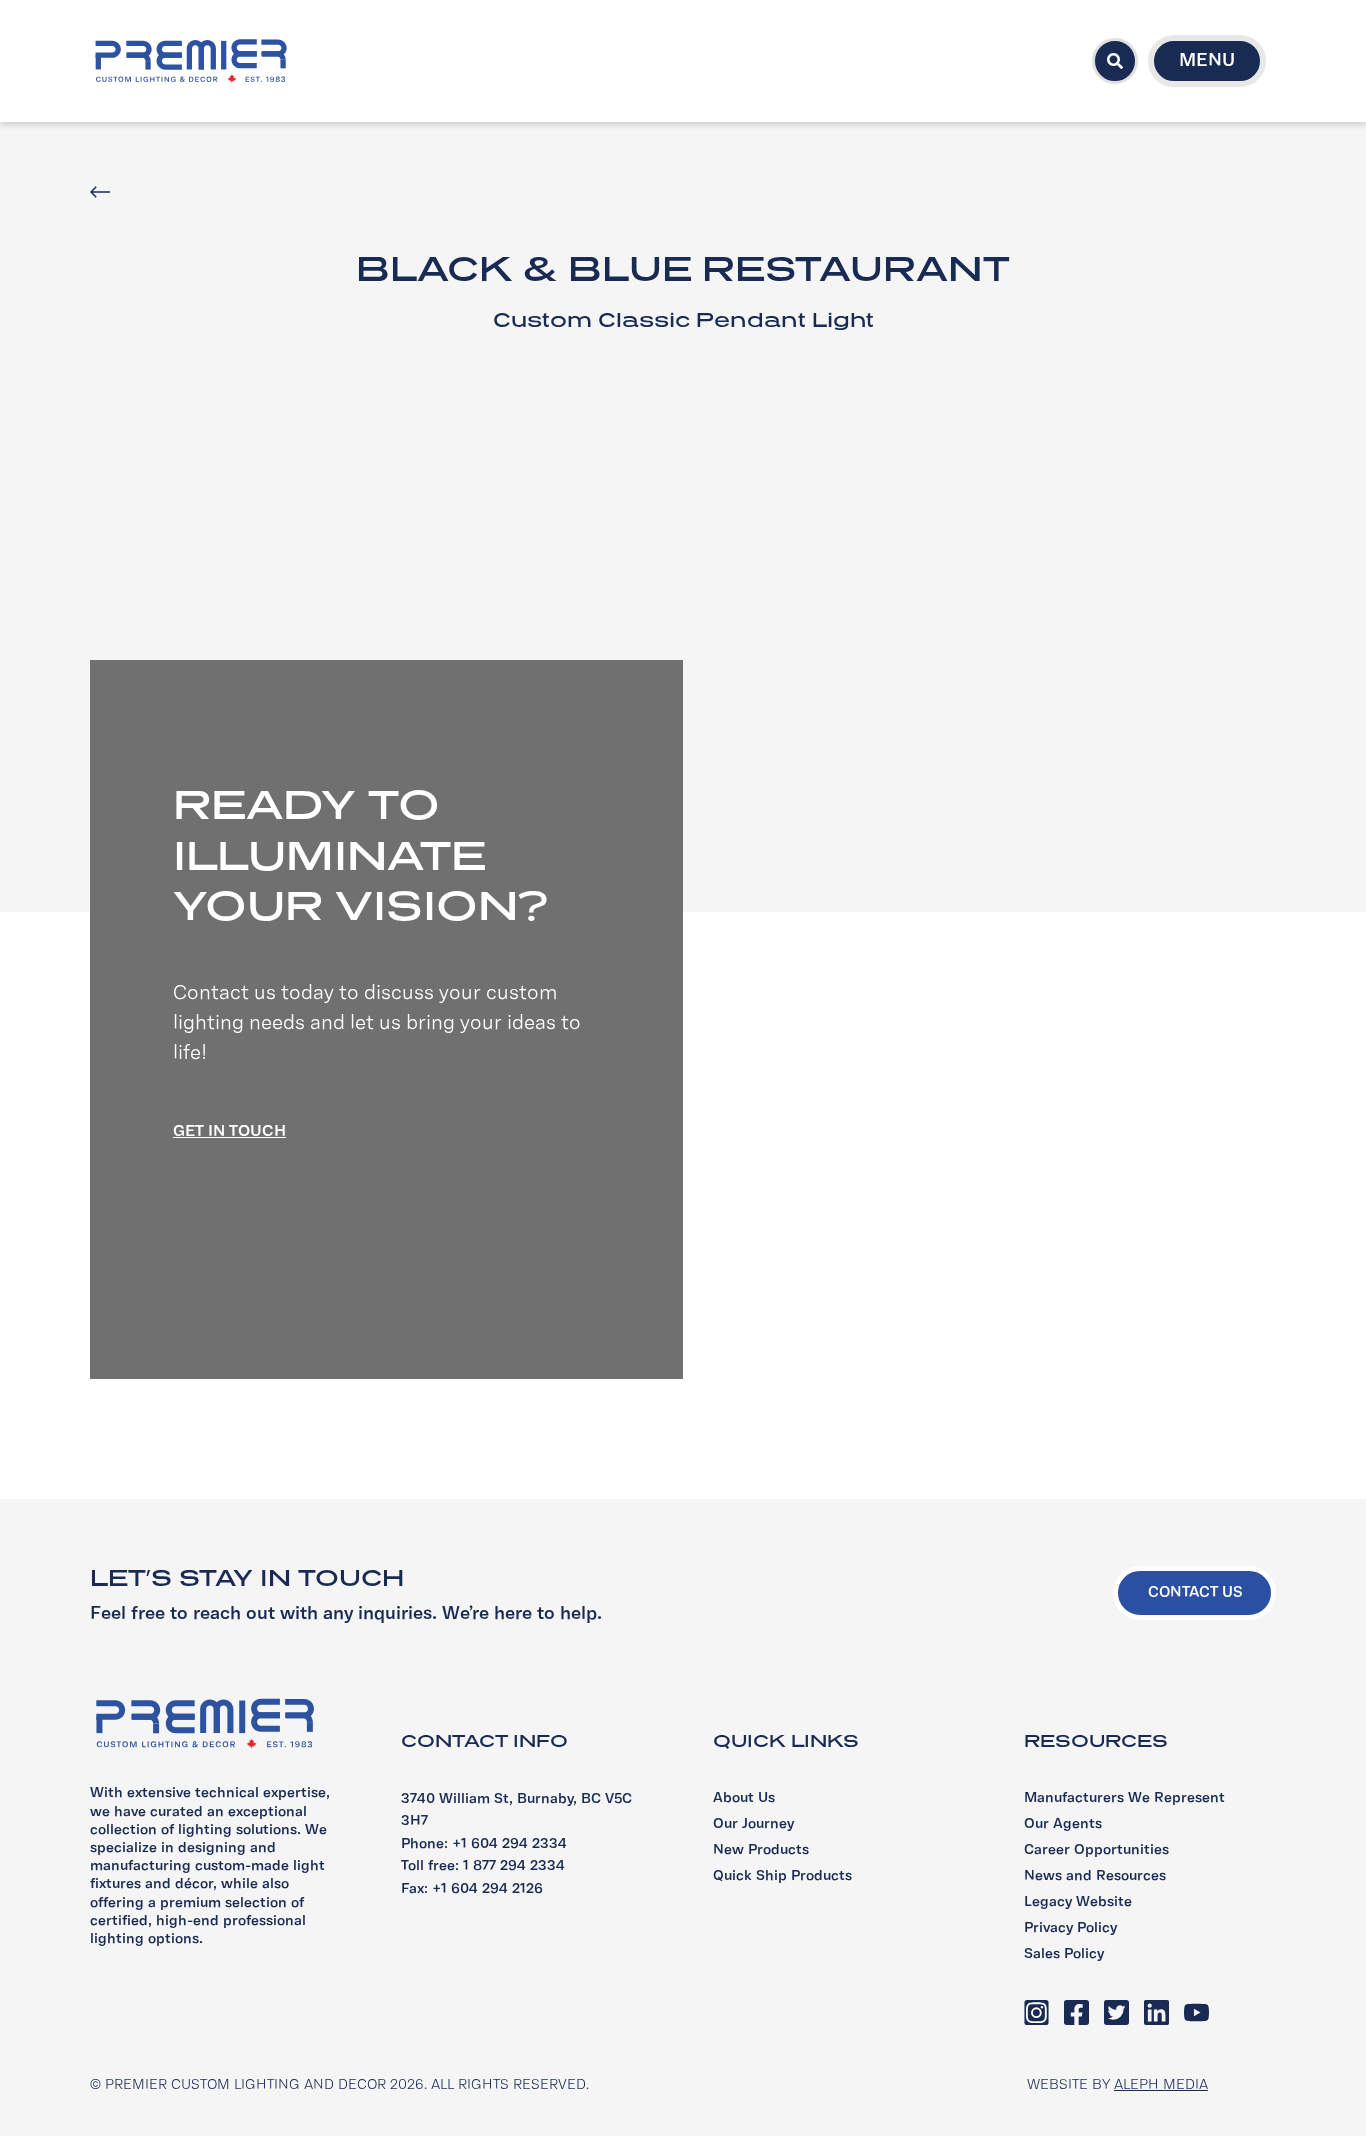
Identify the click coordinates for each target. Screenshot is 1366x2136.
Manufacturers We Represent (1124, 1798)
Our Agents (1063, 1824)
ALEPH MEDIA (1161, 2085)
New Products (761, 1850)
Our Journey (753, 1824)
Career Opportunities (1096, 1850)
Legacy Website (1078, 1902)
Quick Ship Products (782, 1876)
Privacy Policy (1070, 1928)
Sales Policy (1064, 1954)
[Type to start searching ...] (1115, 61)
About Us (744, 1798)
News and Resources (1095, 1876)
